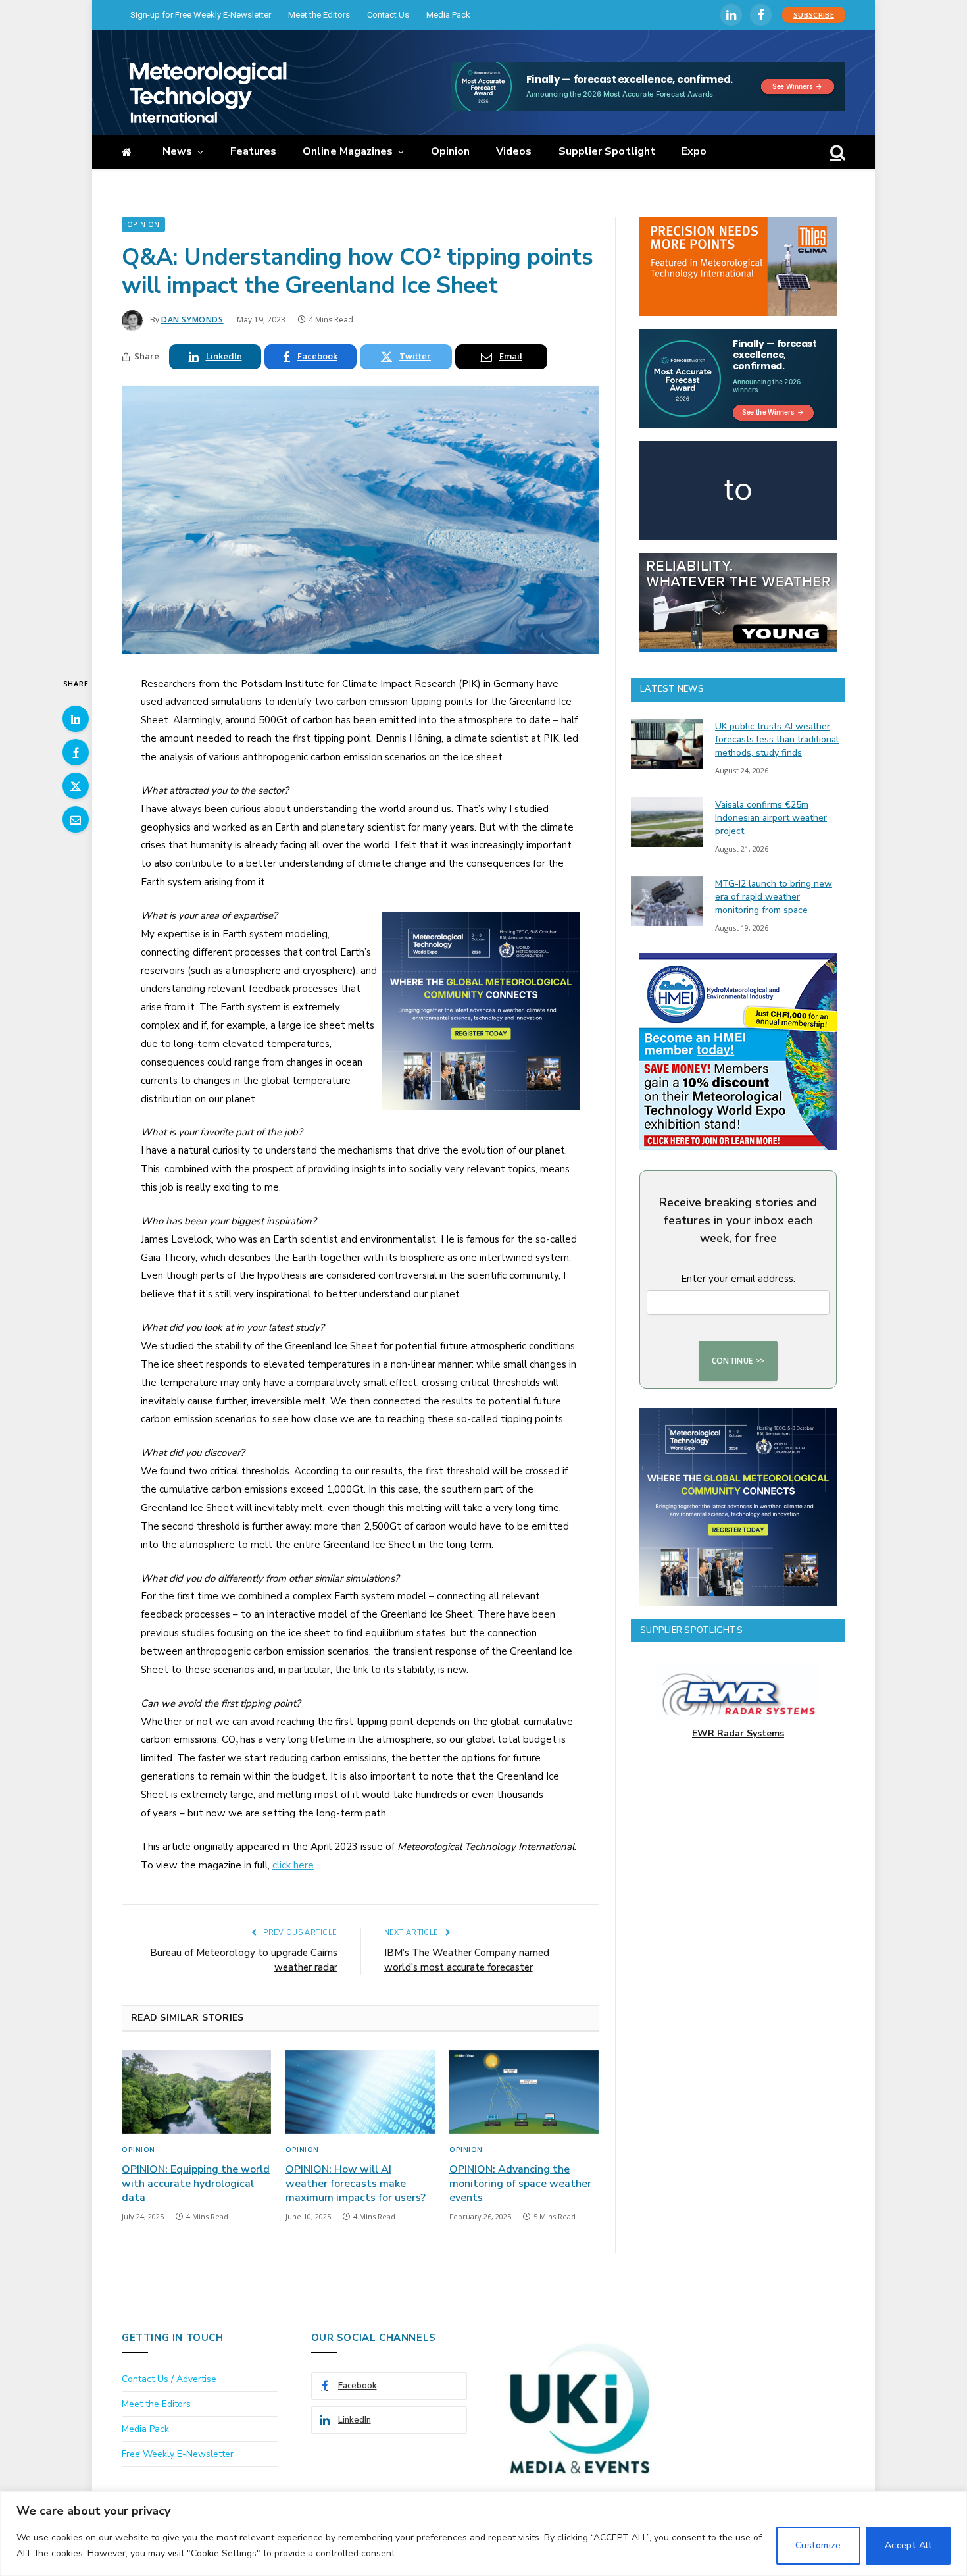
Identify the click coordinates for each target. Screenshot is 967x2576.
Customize (818, 2545)
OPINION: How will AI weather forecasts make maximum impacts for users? (356, 2184)
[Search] (836, 152)
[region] (484, 2534)
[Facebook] (76, 752)
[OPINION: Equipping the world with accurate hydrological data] (196, 2092)
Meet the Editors (319, 15)
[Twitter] (76, 786)
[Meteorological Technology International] (204, 89)
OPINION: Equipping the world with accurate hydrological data (196, 2184)
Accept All (908, 2545)
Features (254, 151)
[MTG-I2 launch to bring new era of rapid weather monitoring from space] (667, 901)
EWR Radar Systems (738, 1733)
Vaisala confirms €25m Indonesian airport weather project (771, 818)
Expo (694, 151)
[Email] (76, 819)
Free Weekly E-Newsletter (178, 2454)
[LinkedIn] (76, 719)
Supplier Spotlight (607, 151)
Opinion (451, 151)
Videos (514, 151)
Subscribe (814, 15)
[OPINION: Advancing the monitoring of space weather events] (524, 2092)
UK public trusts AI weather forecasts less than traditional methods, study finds (777, 739)
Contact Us (388, 15)
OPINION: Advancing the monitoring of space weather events (520, 2184)
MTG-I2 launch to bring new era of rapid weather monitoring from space (774, 897)
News (177, 151)
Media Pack (448, 15)
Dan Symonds (192, 320)
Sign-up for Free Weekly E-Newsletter (201, 15)
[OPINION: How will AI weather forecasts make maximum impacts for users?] (360, 2092)
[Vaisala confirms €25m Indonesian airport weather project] (667, 822)
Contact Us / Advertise (169, 2379)
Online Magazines (348, 151)
